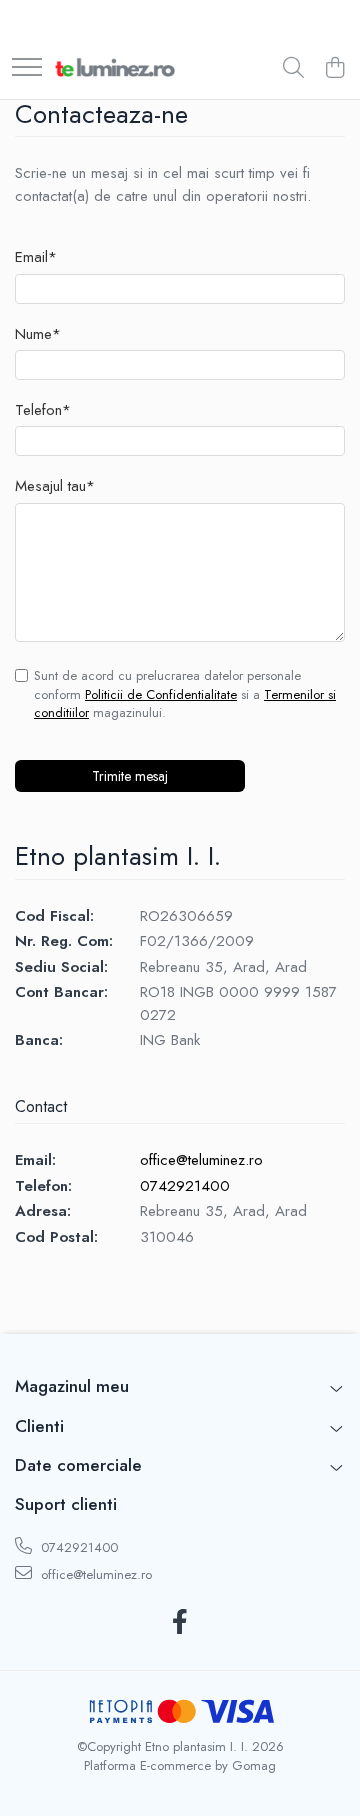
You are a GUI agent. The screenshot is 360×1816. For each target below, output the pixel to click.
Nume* (38, 334)
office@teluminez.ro (201, 1160)
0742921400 (185, 1186)
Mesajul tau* (55, 486)
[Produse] (27, 68)
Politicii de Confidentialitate (161, 694)
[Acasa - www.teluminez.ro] (115, 69)
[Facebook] (180, 1623)
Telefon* (43, 410)
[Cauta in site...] (293, 69)
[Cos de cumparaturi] (334, 69)
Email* (36, 257)
